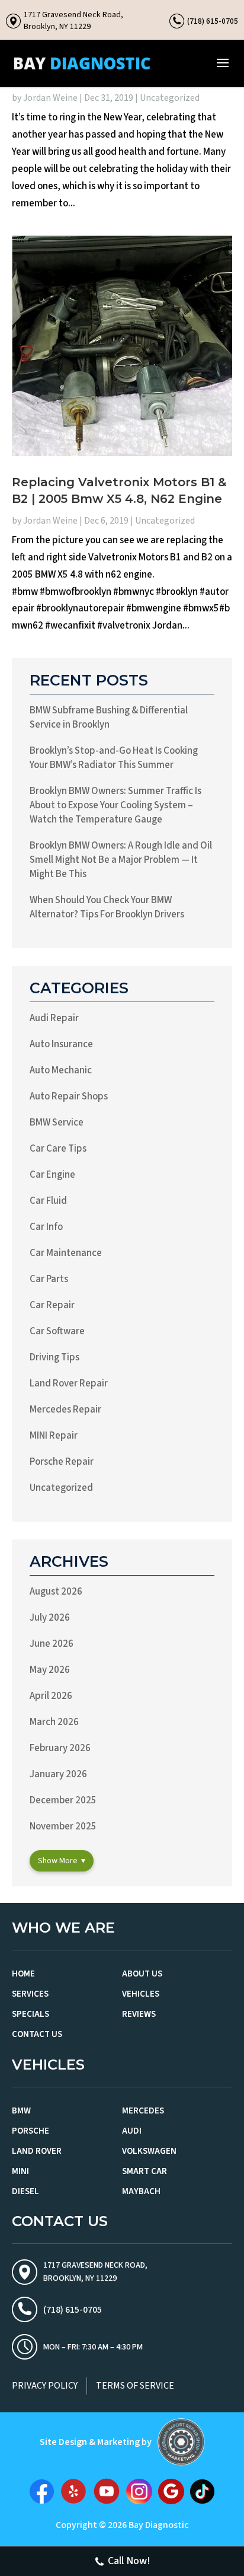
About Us (142, 1974)
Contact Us (37, 2034)
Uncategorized (170, 98)
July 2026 (50, 1618)
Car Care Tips (58, 1149)
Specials (30, 2014)
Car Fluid (48, 1201)
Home (23, 1974)
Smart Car (145, 2171)
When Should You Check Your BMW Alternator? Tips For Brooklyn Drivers (107, 907)
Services (30, 1994)
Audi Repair (54, 1018)
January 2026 (58, 1774)
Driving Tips (54, 1357)
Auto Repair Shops (69, 1096)
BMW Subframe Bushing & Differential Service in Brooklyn (109, 718)
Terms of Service (135, 2386)
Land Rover (37, 2151)
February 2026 (60, 1748)
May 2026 (50, 1670)
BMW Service (57, 1123)
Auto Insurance (61, 1044)
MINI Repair (54, 1436)
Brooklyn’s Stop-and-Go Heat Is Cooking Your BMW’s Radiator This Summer (114, 758)
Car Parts (49, 1279)
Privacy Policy (45, 2386)
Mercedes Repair (65, 1410)
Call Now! (129, 2561)
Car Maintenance (66, 1253)
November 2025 (63, 1826)
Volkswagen (149, 2151)
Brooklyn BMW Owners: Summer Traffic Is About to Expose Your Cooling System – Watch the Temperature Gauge (115, 805)
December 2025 (63, 1800)
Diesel (25, 2191)
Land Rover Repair (69, 1383)
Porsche (30, 2131)
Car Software (57, 1331)
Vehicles (141, 1994)
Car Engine (52, 1175)
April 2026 (51, 1696)
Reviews (139, 2014)
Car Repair (52, 1305)
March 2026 (54, 1722)
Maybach (141, 2191)
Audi (132, 2131)
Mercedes (143, 2111)
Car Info (46, 1227)
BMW (21, 2111)
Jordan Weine (50, 98)
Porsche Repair (62, 1462)
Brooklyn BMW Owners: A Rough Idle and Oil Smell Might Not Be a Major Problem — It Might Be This (121, 860)
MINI (20, 2171)
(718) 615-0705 (213, 21)
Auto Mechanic (61, 1070)
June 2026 (52, 1644)
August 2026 (56, 1592)
